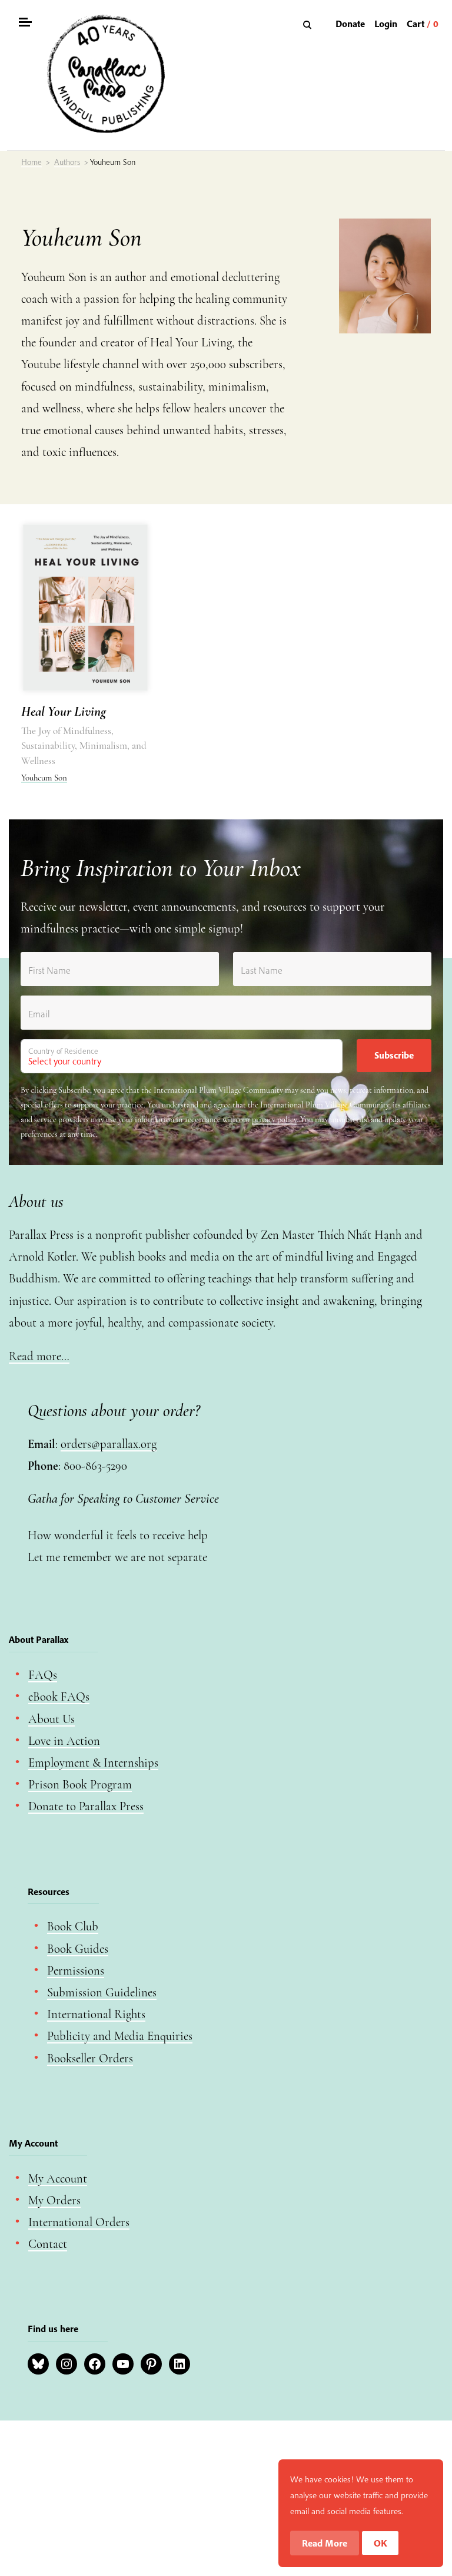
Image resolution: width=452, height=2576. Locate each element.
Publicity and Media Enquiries (120, 2036)
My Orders (54, 2200)
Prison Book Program (80, 1785)
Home (31, 162)
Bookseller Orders (90, 2059)
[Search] (309, 24)
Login (386, 24)
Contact (48, 2244)
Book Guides (78, 1949)
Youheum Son (44, 778)
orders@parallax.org (109, 1444)
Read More (325, 2543)
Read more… (39, 1356)
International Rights (96, 2014)
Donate (350, 24)
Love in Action (64, 1741)
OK (380, 2543)
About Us (51, 1719)
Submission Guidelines (102, 1993)
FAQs (43, 1675)
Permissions (76, 1971)
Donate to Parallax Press (86, 1806)
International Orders (79, 2222)
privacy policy (274, 1120)
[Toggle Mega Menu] (25, 24)
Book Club (73, 1927)
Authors (67, 162)
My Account (58, 2179)
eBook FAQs (59, 1697)
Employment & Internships (93, 1763)
